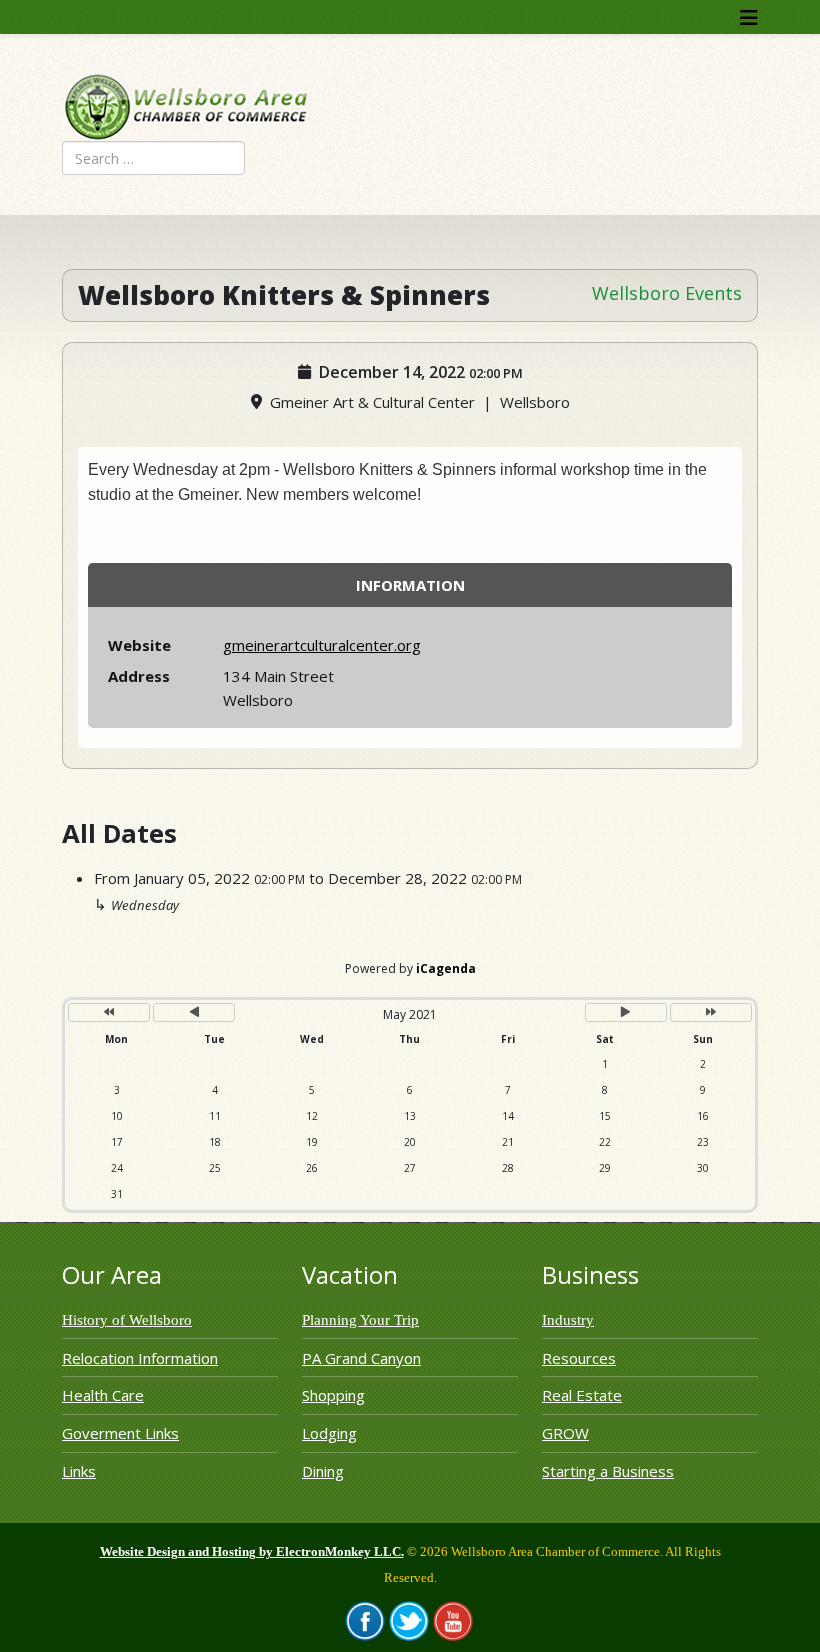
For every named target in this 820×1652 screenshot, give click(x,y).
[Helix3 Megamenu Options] (749, 17)
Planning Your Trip (360, 1320)
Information (410, 585)
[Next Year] (711, 1012)
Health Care (103, 1395)
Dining (323, 1471)
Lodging (329, 1433)
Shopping (333, 1395)
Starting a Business (608, 1471)
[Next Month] (626, 1012)
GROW (565, 1433)
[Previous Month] (194, 1012)
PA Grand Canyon (361, 1358)
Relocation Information (140, 1358)
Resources (579, 1358)
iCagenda (446, 968)
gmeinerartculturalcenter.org (322, 645)
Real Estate (582, 1395)
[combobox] (153, 158)
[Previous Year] (109, 1012)
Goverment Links (120, 1433)
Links (79, 1471)
